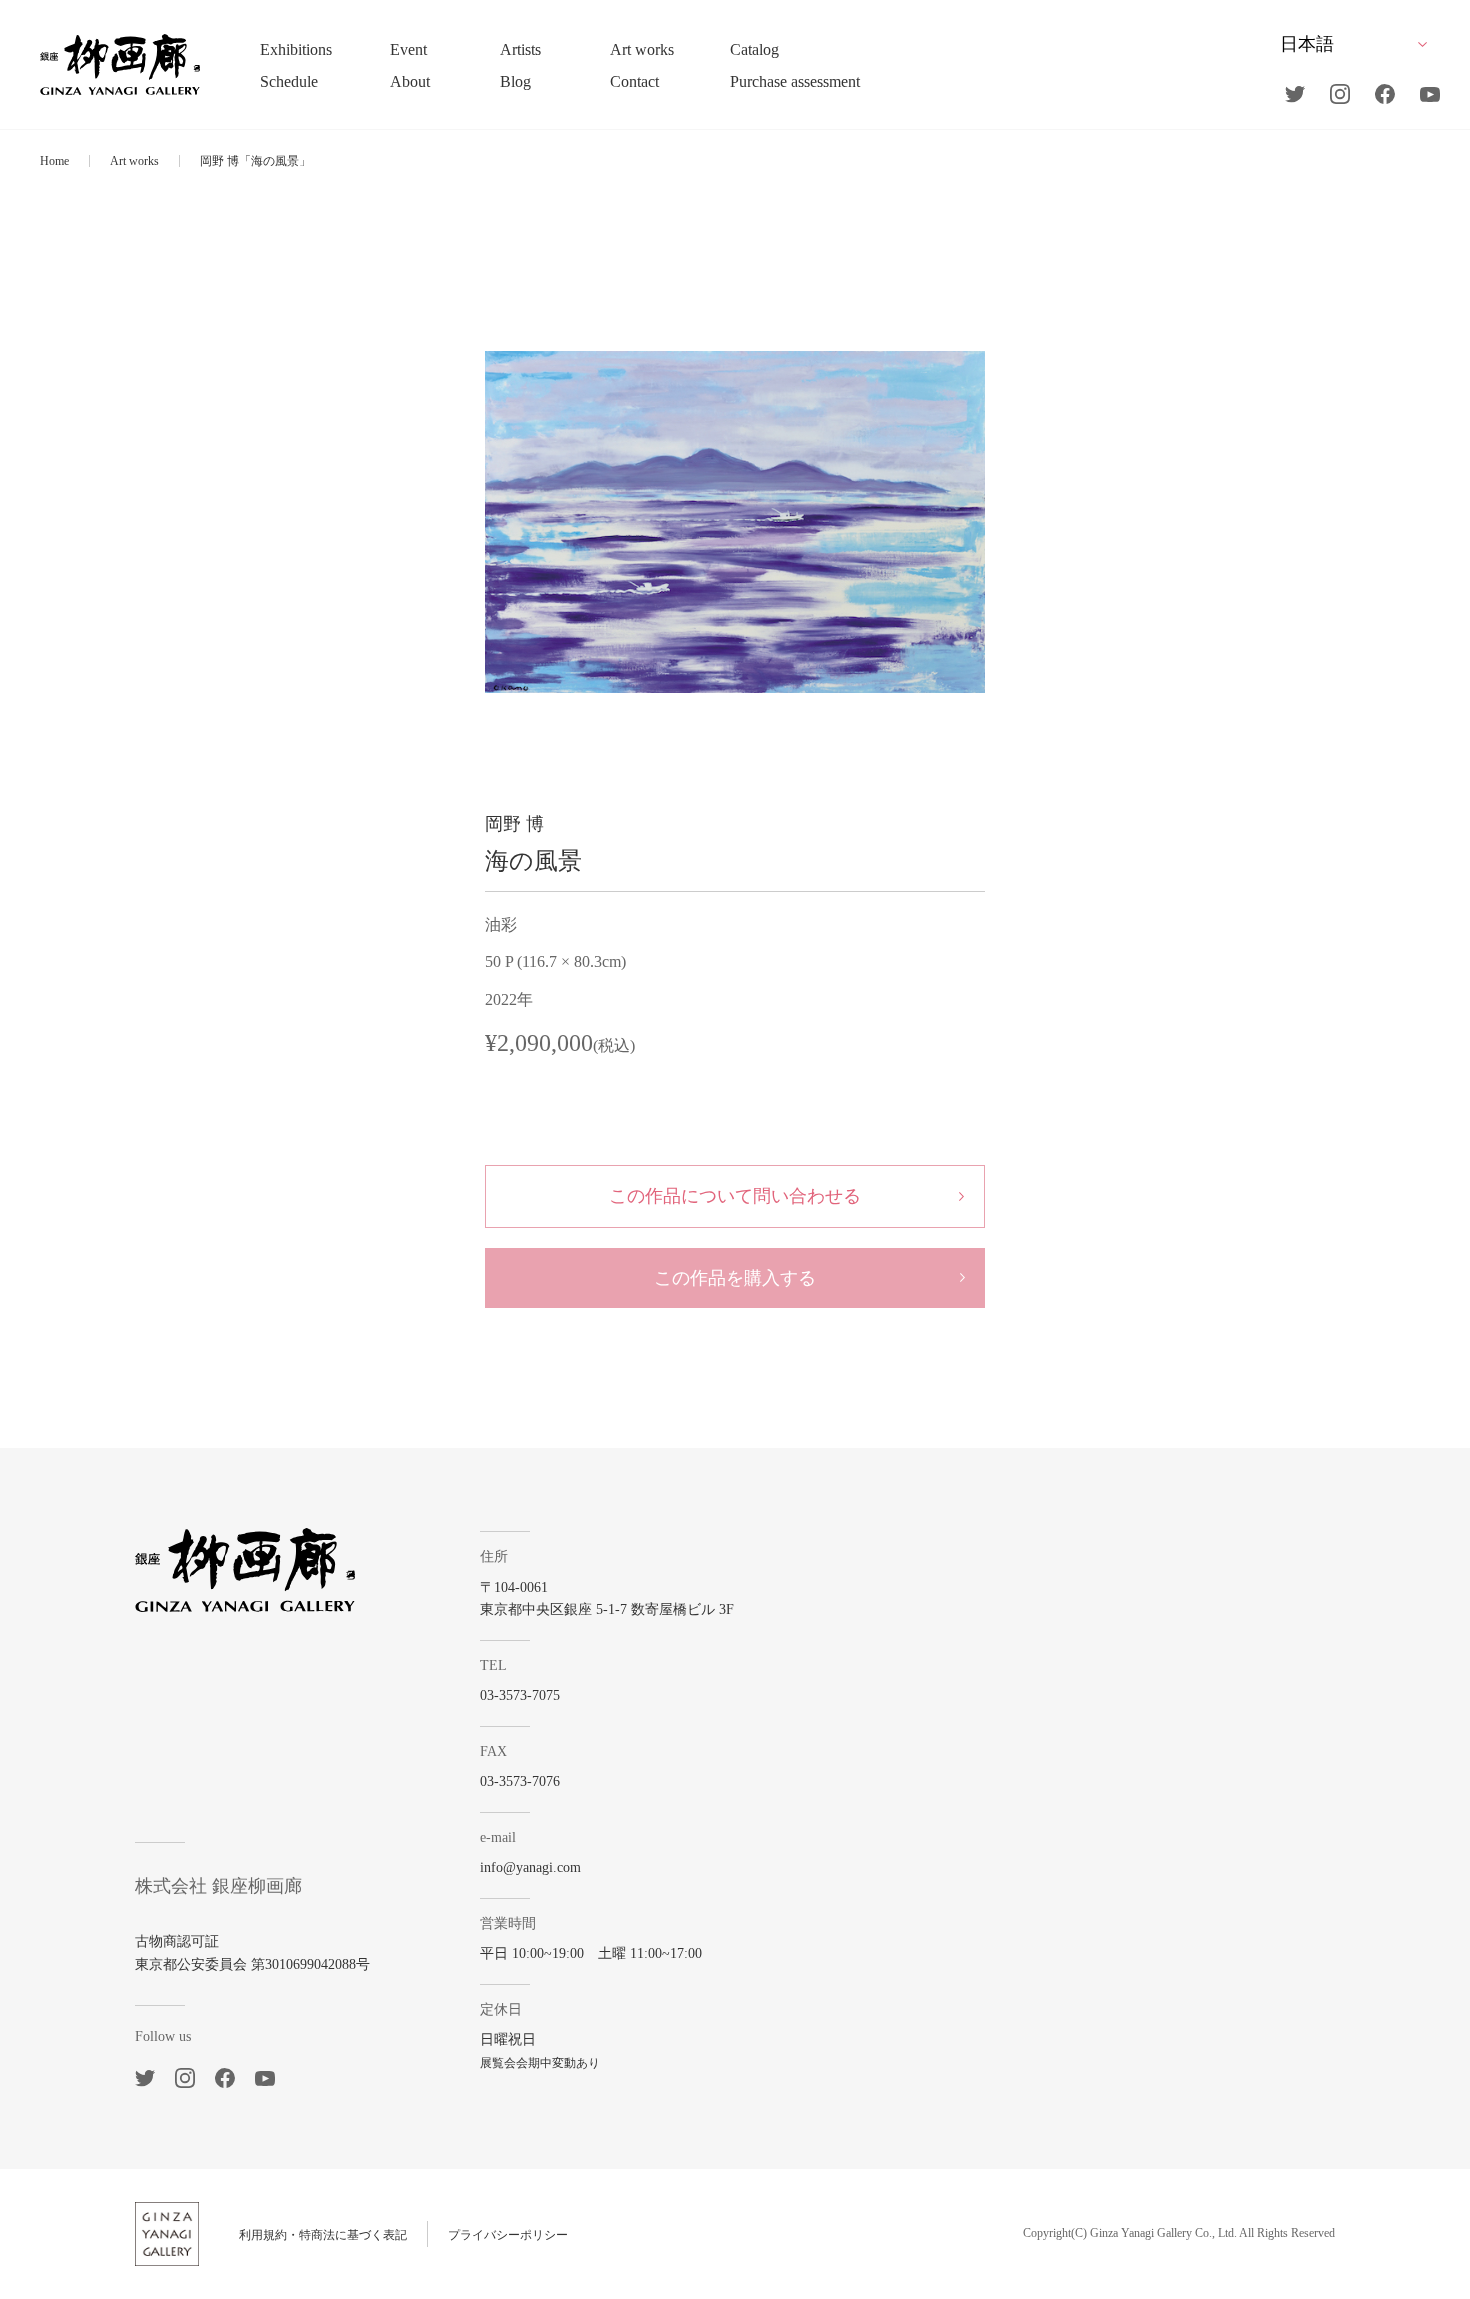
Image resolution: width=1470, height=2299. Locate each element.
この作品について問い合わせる (735, 1196)
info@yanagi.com (530, 1867)
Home (54, 161)
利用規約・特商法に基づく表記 (323, 2235)
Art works (134, 161)
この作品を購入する (735, 1278)
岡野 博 (514, 824)
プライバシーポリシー (508, 2235)
